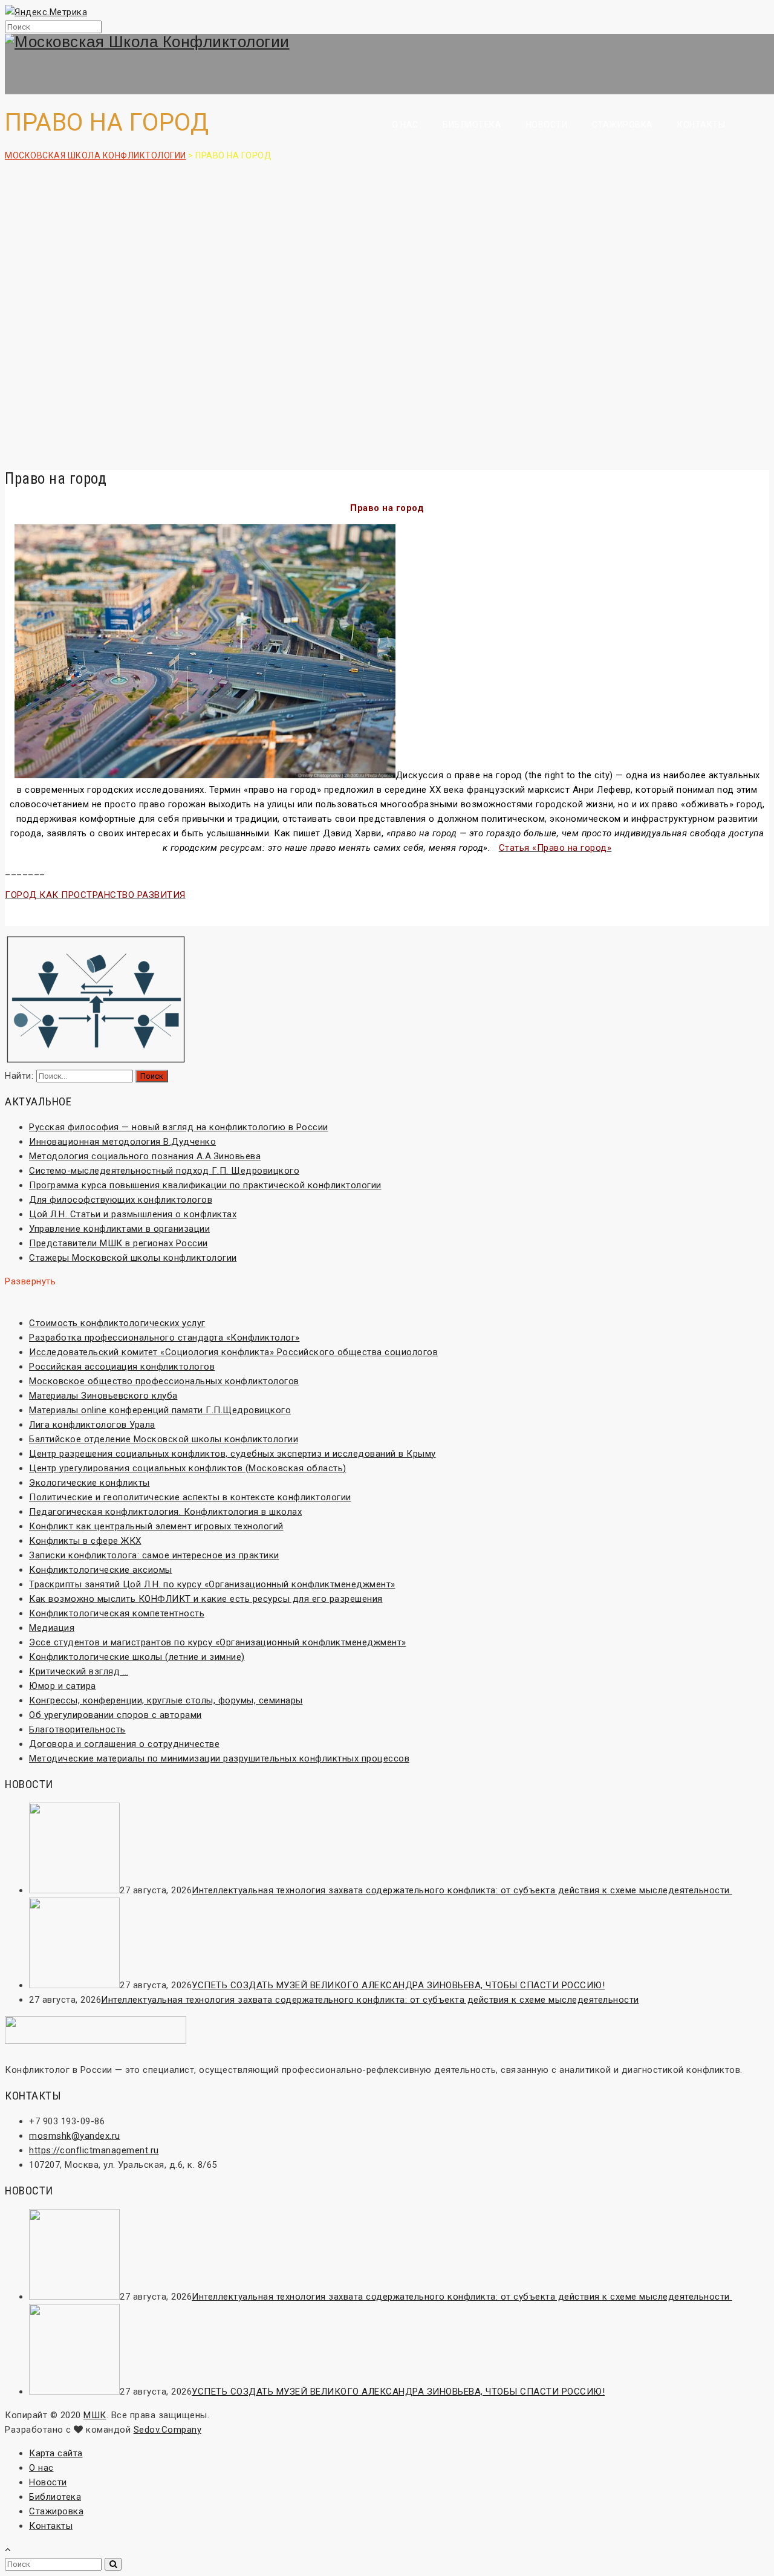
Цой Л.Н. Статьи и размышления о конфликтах (133, 1214)
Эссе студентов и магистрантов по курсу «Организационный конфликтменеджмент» (218, 1642)
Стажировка (623, 125)
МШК (95, 2415)
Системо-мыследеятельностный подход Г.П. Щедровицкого (164, 1171)
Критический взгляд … (79, 1671)
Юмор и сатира (63, 1686)
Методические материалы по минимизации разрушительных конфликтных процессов (219, 1758)
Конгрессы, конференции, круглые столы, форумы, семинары (166, 1700)
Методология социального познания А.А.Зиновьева (145, 1156)
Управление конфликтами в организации (119, 1229)
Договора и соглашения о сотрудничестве (124, 1744)
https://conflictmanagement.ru (94, 2150)
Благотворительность (77, 1729)
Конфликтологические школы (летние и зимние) (137, 1657)
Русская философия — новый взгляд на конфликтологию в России (179, 1127)
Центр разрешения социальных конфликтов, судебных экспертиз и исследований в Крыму (233, 1454)
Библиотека (472, 125)
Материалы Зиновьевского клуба (103, 1396)
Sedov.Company (168, 2430)
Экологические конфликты (89, 1483)
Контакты (701, 125)
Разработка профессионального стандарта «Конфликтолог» (164, 1338)
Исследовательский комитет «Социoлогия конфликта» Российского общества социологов (233, 1352)
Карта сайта (56, 2453)
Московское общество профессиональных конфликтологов (164, 1381)
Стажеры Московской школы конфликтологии (133, 1258)
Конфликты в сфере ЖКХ (85, 1541)
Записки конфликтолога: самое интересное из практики (154, 1555)
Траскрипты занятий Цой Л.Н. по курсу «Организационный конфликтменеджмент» (212, 1584)
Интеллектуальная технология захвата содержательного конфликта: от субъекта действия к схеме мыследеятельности (462, 1890)
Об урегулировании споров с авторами (115, 1715)
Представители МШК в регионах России (119, 1243)
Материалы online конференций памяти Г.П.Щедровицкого (160, 1410)
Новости (547, 125)
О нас (405, 125)
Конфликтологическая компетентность (117, 1613)
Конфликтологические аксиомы (101, 1570)
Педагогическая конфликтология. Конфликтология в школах (165, 1512)
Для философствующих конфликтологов (121, 1200)
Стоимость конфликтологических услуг (117, 1323)
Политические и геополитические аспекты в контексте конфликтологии (190, 1497)
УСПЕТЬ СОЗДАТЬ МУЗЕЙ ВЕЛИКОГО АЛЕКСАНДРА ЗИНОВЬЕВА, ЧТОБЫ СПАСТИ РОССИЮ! (398, 1985)
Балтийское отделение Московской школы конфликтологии (164, 1439)
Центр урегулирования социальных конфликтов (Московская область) (188, 1468)
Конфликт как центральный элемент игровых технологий (156, 1526)
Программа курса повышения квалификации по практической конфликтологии (205, 1185)
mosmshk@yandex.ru (75, 2136)
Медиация (52, 1628)
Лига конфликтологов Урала (92, 1425)
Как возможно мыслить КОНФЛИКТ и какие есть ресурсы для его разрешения (206, 1599)
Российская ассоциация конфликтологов (122, 1367)
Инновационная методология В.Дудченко (122, 1142)
